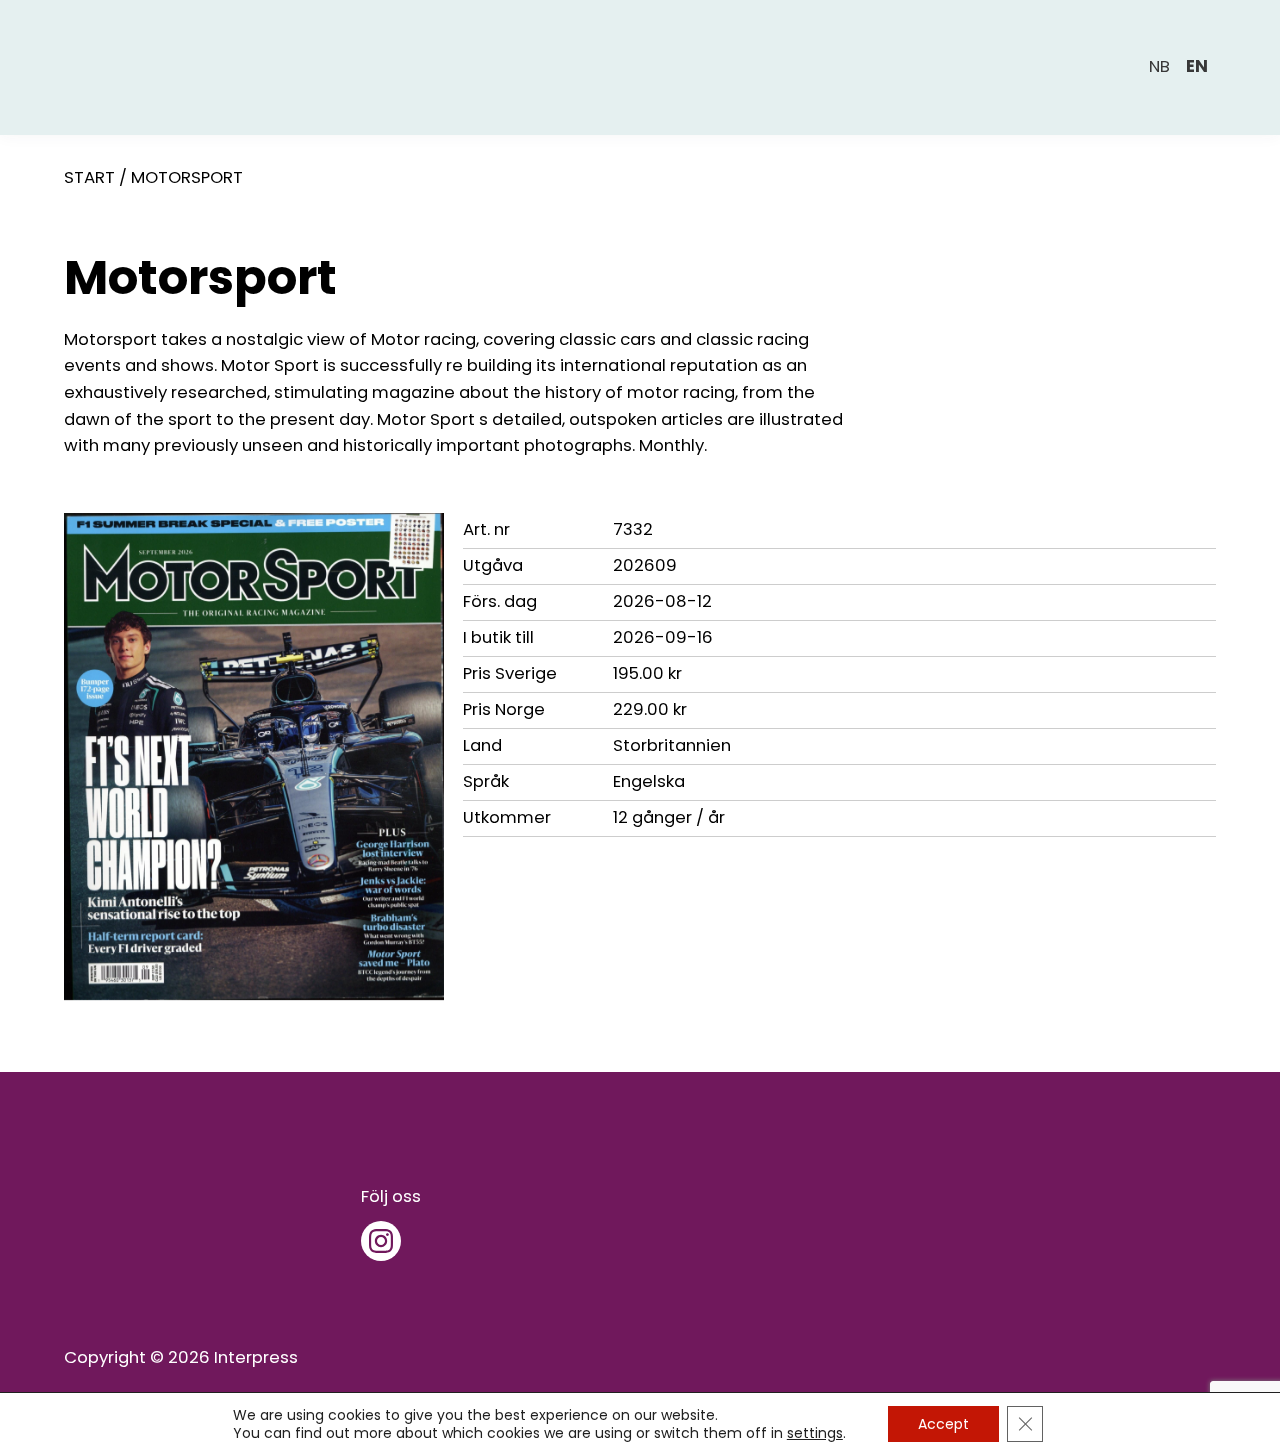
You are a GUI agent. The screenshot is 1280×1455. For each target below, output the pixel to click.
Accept (943, 1424)
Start (89, 177)
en (1197, 66)
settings (815, 1433)
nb (1159, 66)
